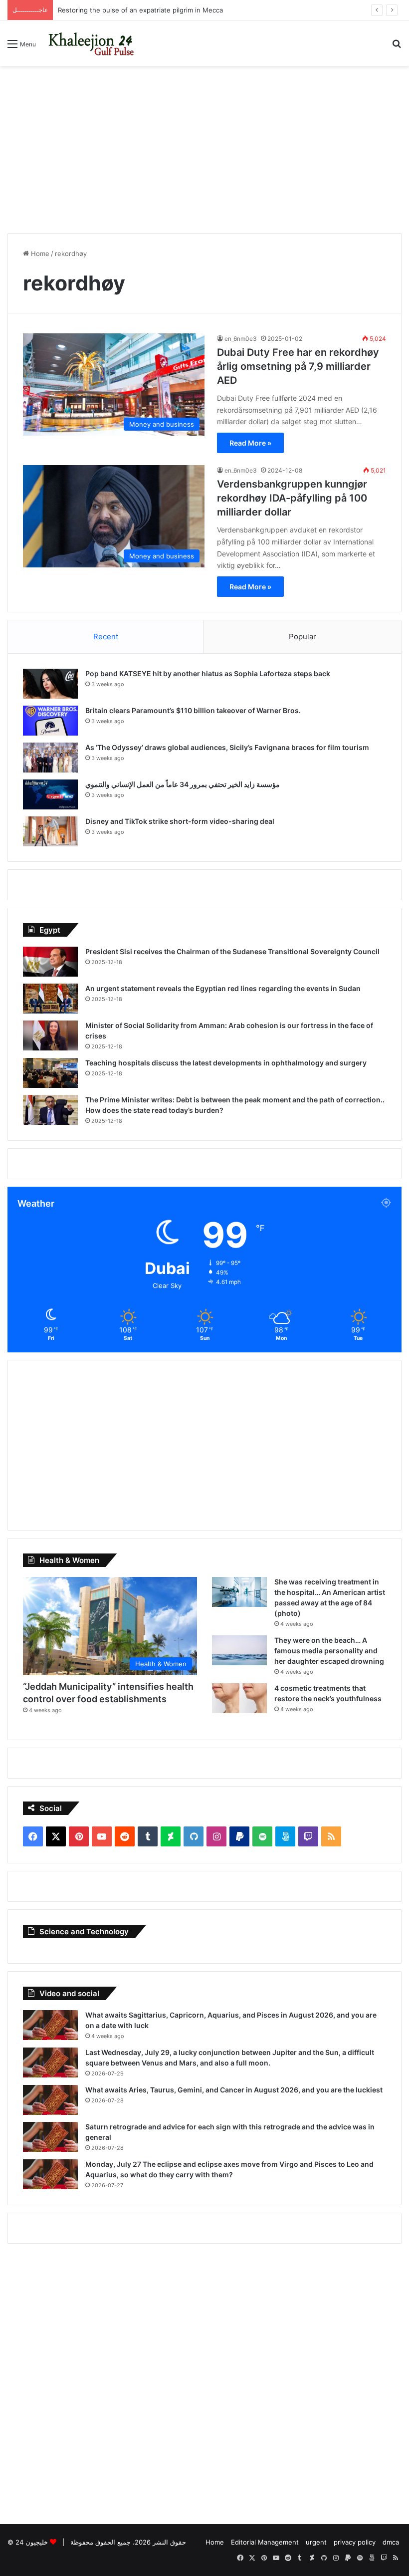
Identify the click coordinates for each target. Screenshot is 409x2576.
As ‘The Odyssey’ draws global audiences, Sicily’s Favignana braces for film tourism (227, 747)
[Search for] (397, 47)
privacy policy (355, 2542)
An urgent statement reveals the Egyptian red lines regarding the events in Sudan (223, 988)
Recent (106, 637)
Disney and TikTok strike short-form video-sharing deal (180, 821)
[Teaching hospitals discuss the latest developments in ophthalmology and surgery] (50, 1073)
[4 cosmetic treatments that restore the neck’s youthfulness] (239, 1698)
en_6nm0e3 (241, 339)
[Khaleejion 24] (91, 43)
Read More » (250, 443)
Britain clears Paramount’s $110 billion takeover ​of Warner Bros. (193, 710)
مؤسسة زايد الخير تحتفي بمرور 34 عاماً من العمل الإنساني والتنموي (183, 784)
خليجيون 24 (32, 2542)
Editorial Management (265, 2542)
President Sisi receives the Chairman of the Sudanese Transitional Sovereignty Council (232, 951)
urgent (316, 2542)
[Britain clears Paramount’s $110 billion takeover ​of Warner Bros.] (50, 721)
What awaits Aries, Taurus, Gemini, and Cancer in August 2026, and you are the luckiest (234, 2090)
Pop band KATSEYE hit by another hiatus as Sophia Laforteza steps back (208, 673)
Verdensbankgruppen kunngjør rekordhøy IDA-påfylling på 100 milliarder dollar (292, 498)
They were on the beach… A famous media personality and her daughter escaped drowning (329, 1651)
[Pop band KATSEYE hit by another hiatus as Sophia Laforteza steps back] (50, 684)
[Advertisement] (204, 146)
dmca (391, 2542)
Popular (303, 637)
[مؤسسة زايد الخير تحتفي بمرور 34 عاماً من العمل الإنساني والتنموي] (50, 794)
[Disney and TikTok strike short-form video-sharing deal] (50, 831)
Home (39, 254)
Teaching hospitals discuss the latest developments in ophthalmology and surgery (226, 1063)
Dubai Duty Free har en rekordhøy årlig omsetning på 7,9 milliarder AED (298, 366)
